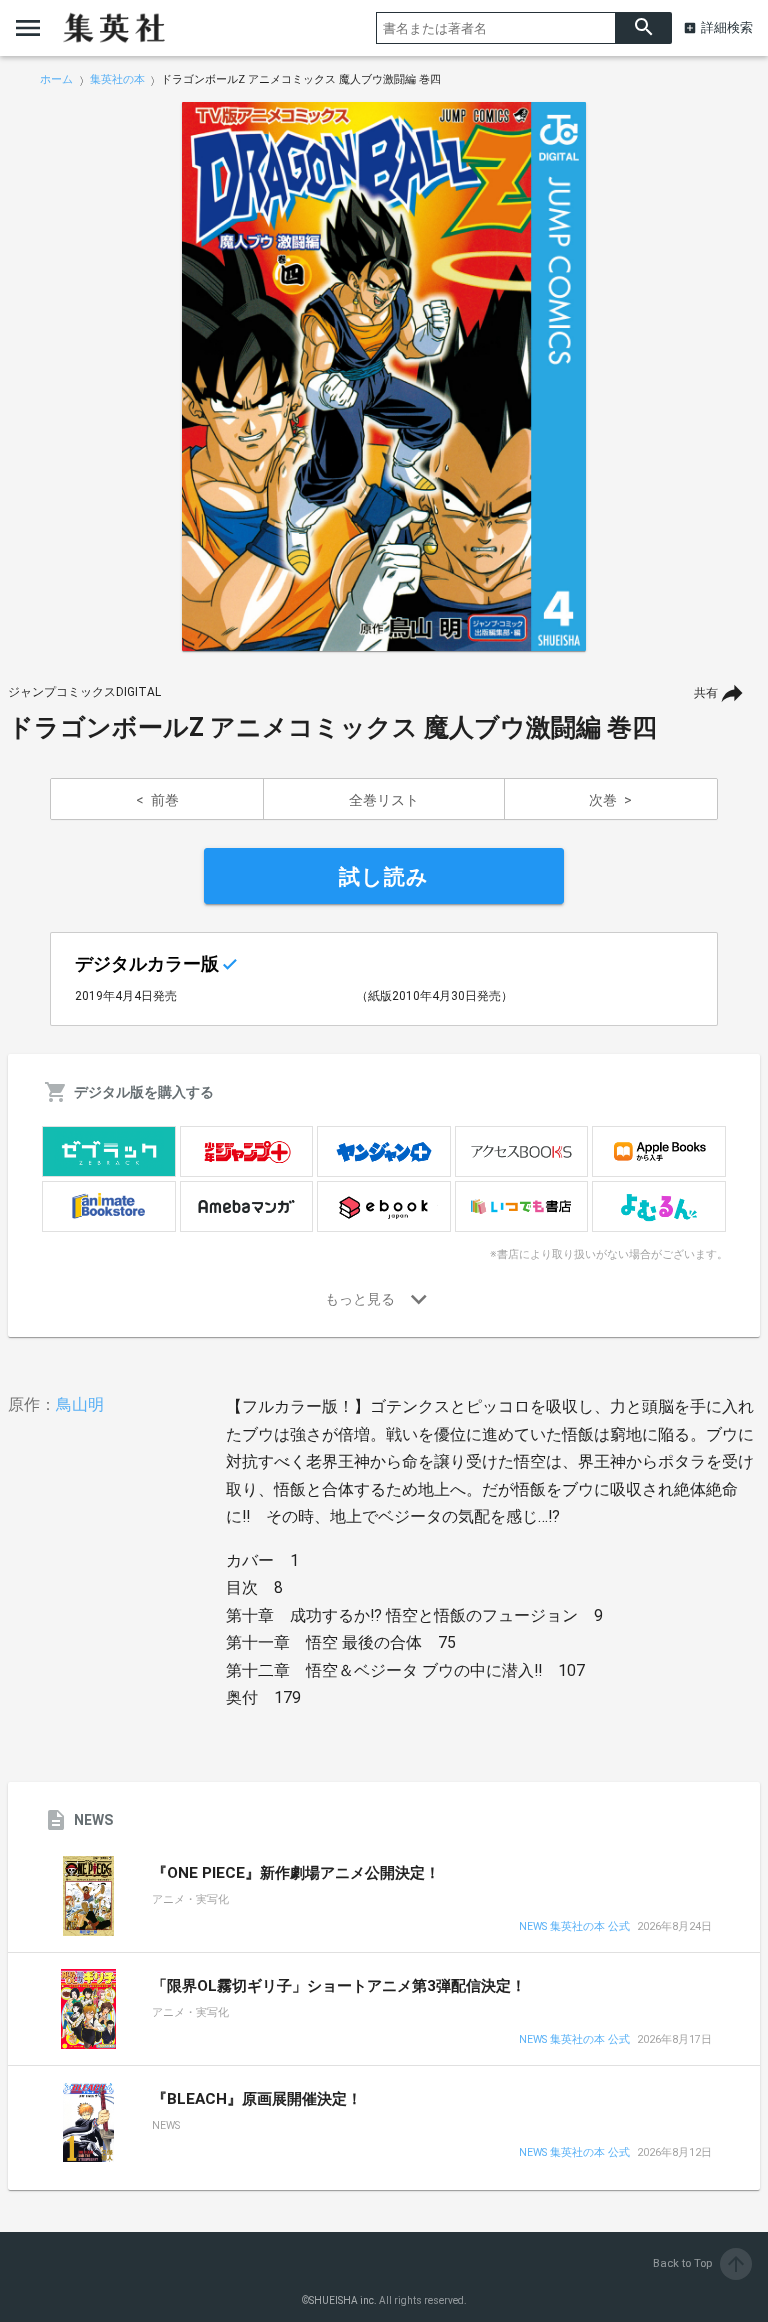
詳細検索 (727, 27)
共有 (706, 693)
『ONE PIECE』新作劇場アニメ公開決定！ (296, 1873)
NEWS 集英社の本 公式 (574, 1927)
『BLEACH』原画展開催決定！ (257, 2099)
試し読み (384, 877)
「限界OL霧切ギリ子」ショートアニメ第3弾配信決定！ (339, 1986)
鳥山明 (80, 1404)
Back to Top (700, 2263)
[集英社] (114, 28)
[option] (384, 377)
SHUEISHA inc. (343, 2300)
